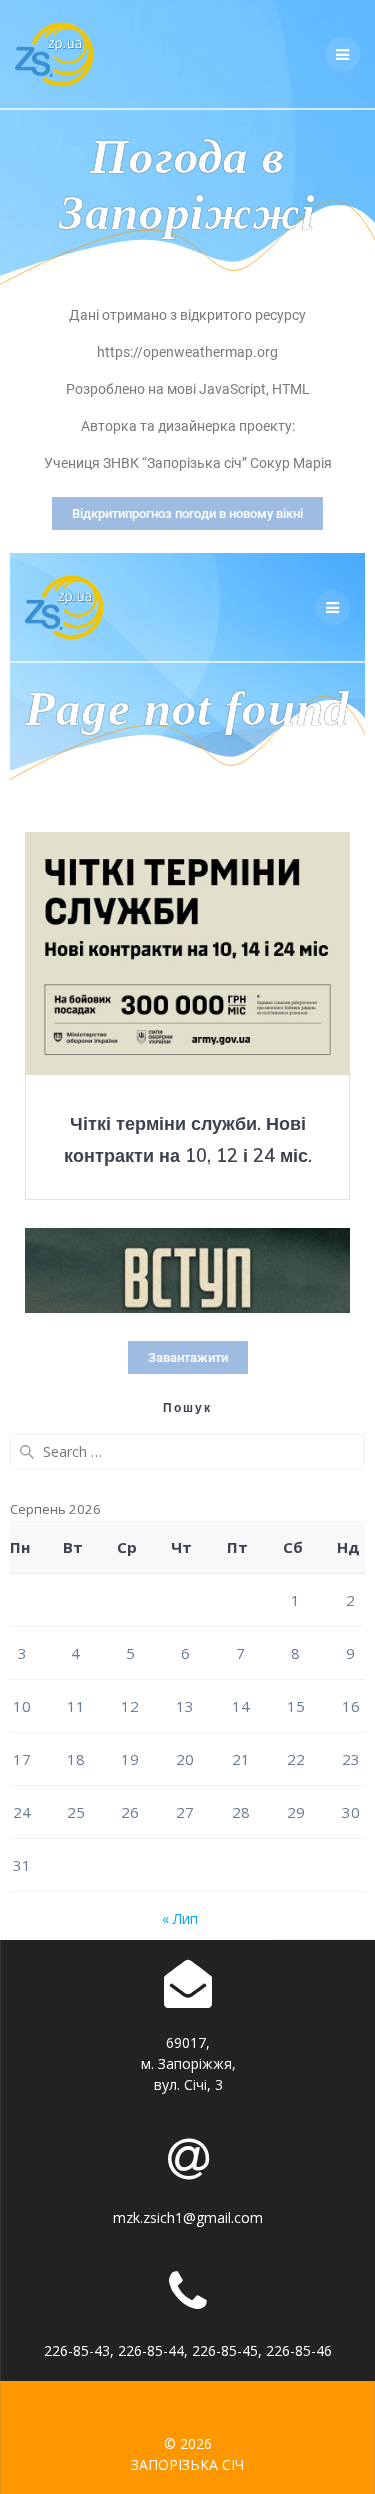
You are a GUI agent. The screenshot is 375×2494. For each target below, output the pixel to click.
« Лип (180, 1918)
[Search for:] (187, 1451)
